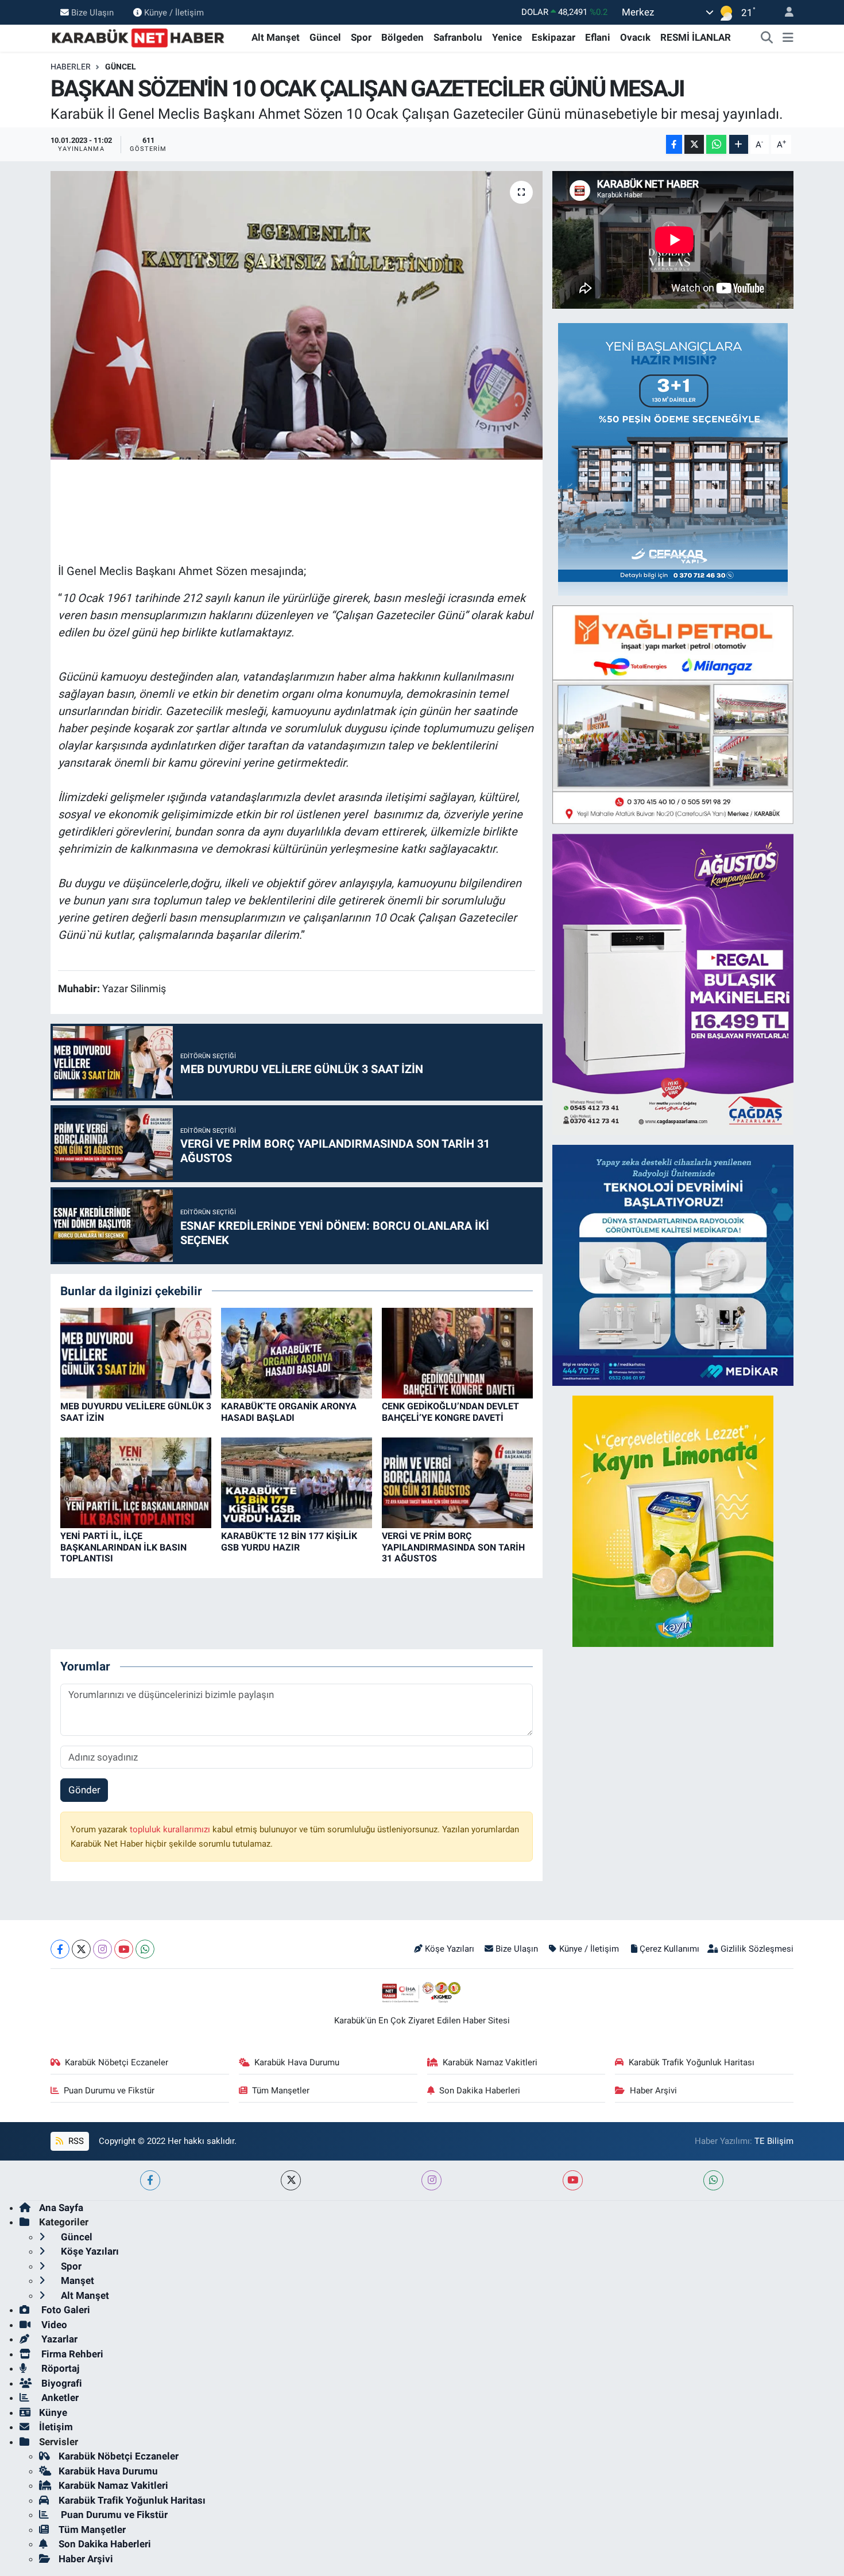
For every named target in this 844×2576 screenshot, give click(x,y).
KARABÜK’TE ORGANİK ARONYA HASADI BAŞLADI (289, 1412)
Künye (53, 2412)
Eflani (598, 37)
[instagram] (431, 2180)
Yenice (507, 37)
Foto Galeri (65, 2310)
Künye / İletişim (174, 12)
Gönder (84, 1790)
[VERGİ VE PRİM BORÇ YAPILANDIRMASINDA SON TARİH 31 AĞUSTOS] (457, 1482)
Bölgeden (402, 37)
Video (53, 2325)
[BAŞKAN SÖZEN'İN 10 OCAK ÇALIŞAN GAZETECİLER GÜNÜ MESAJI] (297, 315)
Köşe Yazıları (450, 1949)
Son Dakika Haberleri (480, 2091)
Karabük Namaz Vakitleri (490, 2062)
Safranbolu (458, 37)
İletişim (56, 2427)
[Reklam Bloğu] (673, 459)
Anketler (59, 2398)
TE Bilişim (774, 2141)
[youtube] (573, 2180)
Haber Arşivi (653, 2091)
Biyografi (61, 2383)
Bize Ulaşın (92, 12)
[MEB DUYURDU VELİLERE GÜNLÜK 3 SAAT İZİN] (136, 1353)
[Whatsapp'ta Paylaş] (716, 144)
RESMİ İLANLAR (696, 37)
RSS (75, 2141)
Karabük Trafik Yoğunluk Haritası (692, 2062)
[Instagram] (102, 1949)
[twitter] (291, 2180)
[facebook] (150, 2180)
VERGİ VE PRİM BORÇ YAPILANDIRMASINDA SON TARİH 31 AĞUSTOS (453, 1547)
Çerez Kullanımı (669, 1949)
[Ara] (767, 38)
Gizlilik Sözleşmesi (757, 1949)
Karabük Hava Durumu (297, 2062)
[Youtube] (124, 1949)
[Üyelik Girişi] (784, 12)
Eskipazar (553, 37)
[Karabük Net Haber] (138, 37)
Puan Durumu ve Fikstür (109, 2091)
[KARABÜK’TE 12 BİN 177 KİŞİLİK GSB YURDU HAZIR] (297, 1482)
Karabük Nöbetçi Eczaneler (117, 2062)
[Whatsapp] (145, 1949)
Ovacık (635, 37)
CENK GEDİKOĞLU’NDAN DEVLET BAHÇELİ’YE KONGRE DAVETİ (450, 1412)
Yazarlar (58, 2339)
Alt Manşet (276, 37)
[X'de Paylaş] (694, 144)
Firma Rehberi (71, 2354)
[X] (81, 1949)
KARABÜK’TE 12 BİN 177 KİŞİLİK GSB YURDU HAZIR (289, 1541)
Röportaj (59, 2368)
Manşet (76, 2280)
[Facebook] (60, 1949)
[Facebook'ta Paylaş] (674, 144)
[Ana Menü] (788, 38)
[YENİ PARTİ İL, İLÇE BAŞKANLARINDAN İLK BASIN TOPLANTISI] (136, 1482)
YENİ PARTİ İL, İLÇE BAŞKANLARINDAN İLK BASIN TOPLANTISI (123, 1547)
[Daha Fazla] (739, 144)
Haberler (71, 67)
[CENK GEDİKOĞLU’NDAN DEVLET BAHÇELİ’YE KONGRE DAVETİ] (457, 1353)
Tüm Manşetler (281, 2091)
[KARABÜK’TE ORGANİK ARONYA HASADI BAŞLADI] (297, 1353)
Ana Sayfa (61, 2208)
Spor (361, 37)
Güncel (325, 37)
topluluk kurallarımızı (171, 1829)
